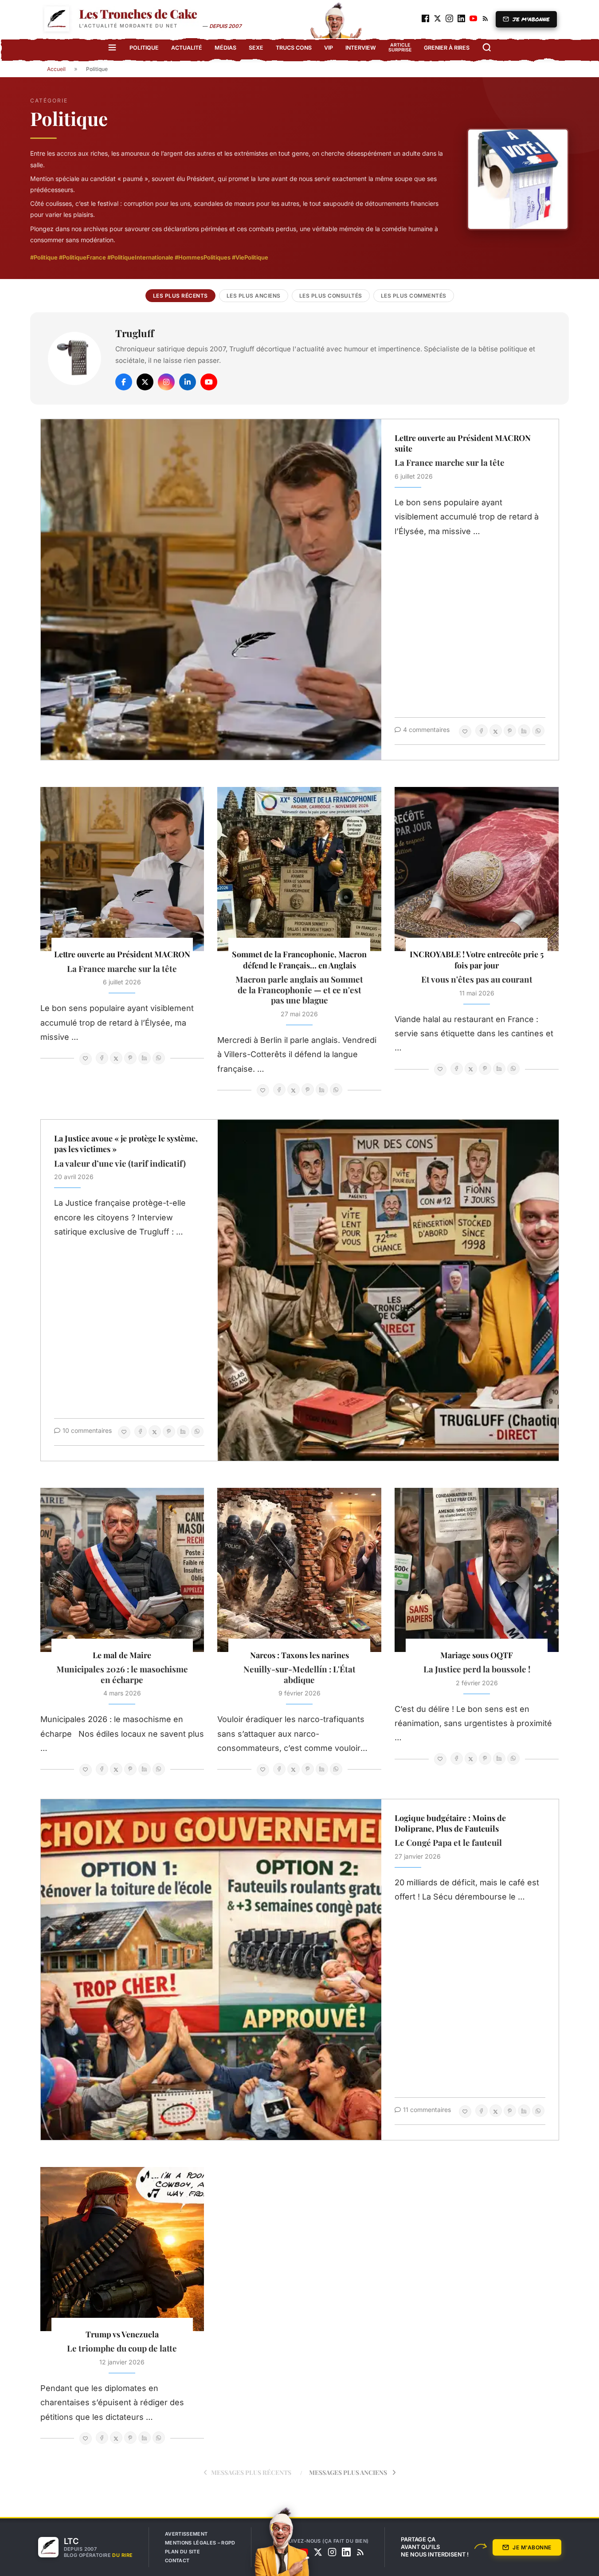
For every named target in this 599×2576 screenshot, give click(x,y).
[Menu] (112, 47)
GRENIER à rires (447, 48)
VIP (329, 48)
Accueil (56, 69)
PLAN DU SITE (182, 2552)
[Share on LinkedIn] (524, 731)
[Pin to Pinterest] (510, 731)
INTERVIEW (361, 48)
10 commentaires (87, 1430)
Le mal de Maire (122, 1655)
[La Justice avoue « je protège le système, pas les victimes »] (388, 1290)
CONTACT (177, 2560)
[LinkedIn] (188, 382)
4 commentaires (426, 730)
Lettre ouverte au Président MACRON (122, 954)
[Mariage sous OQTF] (477, 1570)
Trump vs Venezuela (122, 2334)
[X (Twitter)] (318, 2552)
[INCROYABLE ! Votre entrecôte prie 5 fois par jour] (477, 869)
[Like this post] (465, 732)
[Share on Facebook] (482, 731)
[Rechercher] (487, 47)
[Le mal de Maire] (122, 1570)
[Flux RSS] (360, 2552)
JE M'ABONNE (531, 19)
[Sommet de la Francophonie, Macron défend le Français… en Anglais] (299, 869)
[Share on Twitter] (496, 731)
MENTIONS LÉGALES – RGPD (200, 2543)
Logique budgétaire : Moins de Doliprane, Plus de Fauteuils (450, 1823)
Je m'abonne (532, 2547)
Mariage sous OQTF (477, 1655)
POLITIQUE (144, 48)
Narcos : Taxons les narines (299, 1655)
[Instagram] (166, 382)
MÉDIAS (225, 48)
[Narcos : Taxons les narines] (299, 1570)
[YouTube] (209, 382)
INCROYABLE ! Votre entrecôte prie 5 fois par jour (477, 960)
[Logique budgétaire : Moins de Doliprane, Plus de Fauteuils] (211, 1970)
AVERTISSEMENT (186, 2534)
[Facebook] (124, 382)
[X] (145, 382)
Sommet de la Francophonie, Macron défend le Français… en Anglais (299, 960)
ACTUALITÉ (187, 48)
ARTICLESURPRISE (400, 47)
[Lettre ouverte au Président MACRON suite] (211, 590)
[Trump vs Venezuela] (122, 2249)
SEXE (256, 48)
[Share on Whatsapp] (538, 731)
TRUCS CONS (294, 48)
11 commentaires (427, 2110)
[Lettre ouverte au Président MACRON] (122, 869)
